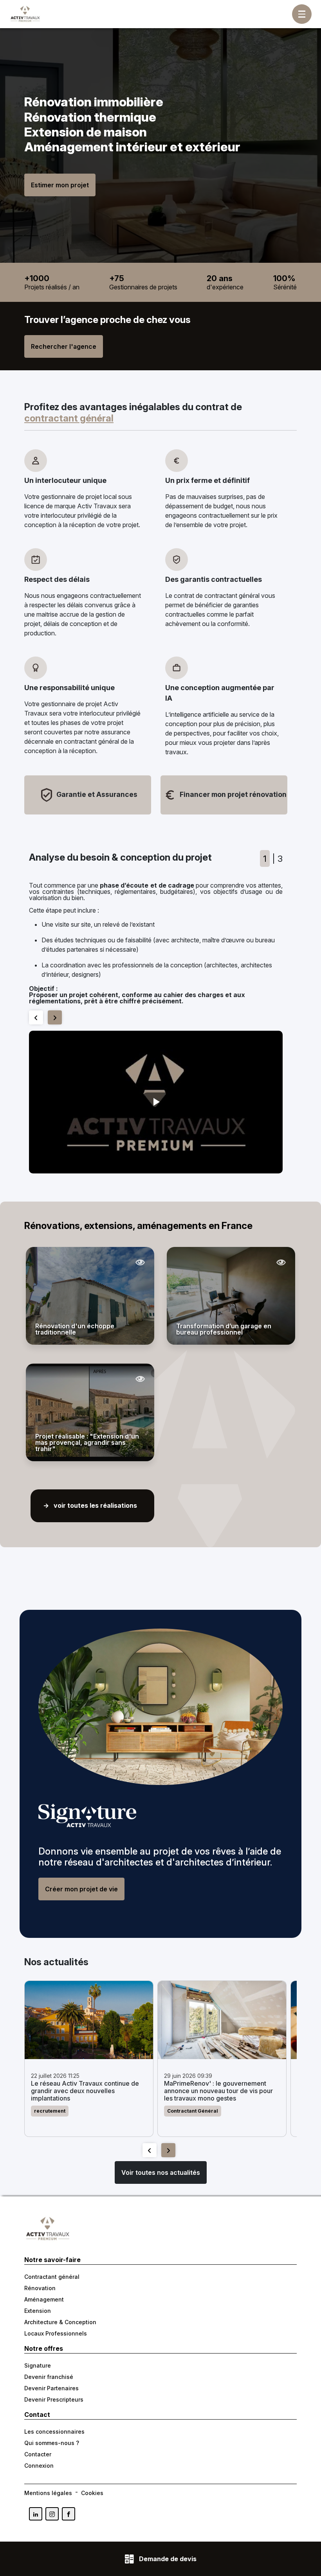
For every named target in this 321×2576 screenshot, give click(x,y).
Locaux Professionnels (56, 2333)
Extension (38, 2311)
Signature (38, 2365)
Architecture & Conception (60, 2322)
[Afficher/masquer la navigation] (302, 14)
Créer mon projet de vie (81, 1889)
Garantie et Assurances (96, 794)
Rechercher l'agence (64, 346)
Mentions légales (48, 2493)
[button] (156, 1102)
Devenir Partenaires (51, 2388)
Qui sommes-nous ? (52, 2443)
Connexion (39, 2466)
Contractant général (52, 2277)
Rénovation (40, 2288)
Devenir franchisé (49, 2377)
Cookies (92, 2493)
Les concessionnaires (54, 2432)
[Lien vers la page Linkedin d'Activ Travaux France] (36, 2514)
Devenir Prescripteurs (54, 2399)
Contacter (38, 2454)
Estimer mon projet (60, 185)
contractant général (69, 418)
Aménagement (44, 2299)
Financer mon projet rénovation (232, 794)
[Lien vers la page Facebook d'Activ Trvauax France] (69, 2514)
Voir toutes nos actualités (161, 2172)
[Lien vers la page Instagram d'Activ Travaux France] (52, 2514)
